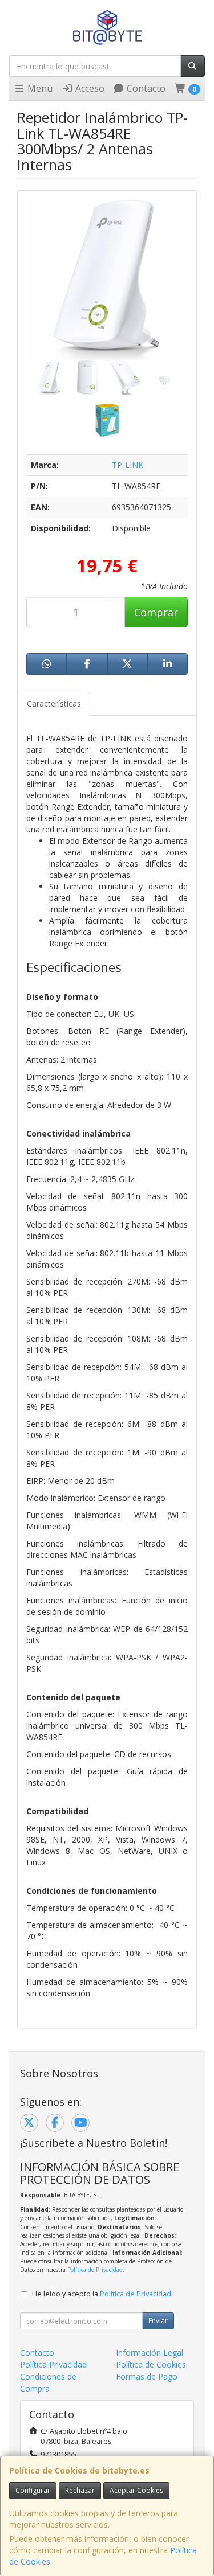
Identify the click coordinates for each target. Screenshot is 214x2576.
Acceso (89, 88)
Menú (39, 88)
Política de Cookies (151, 2364)
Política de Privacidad (95, 2270)
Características (54, 704)
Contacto (145, 88)
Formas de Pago (147, 2376)
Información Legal (150, 2353)
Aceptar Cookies (136, 2490)
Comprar (156, 612)
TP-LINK (128, 465)
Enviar (158, 2321)
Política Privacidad (53, 2364)
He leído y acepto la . (102, 2294)
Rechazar (80, 2490)
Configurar (33, 2490)
